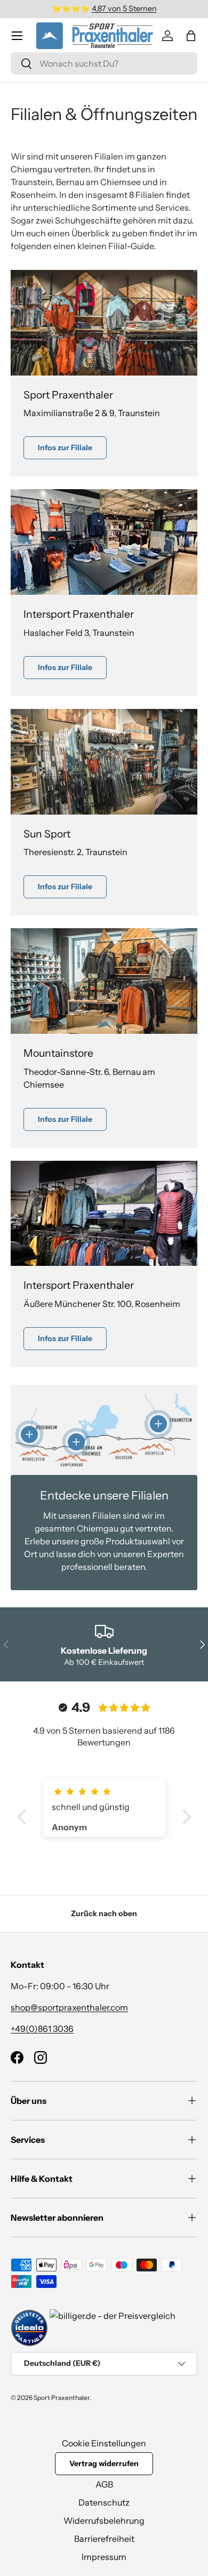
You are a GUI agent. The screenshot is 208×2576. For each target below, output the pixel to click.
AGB (104, 2484)
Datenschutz (104, 2502)
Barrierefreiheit (104, 2539)
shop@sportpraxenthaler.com (69, 2007)
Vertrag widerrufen (104, 2463)
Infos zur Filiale (65, 448)
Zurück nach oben (104, 1913)
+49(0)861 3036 (42, 2029)
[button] (191, 36)
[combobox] (104, 63)
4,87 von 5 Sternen (124, 9)
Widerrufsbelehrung (104, 2521)
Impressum (104, 2557)
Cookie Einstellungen (104, 2443)
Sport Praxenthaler (62, 2398)
